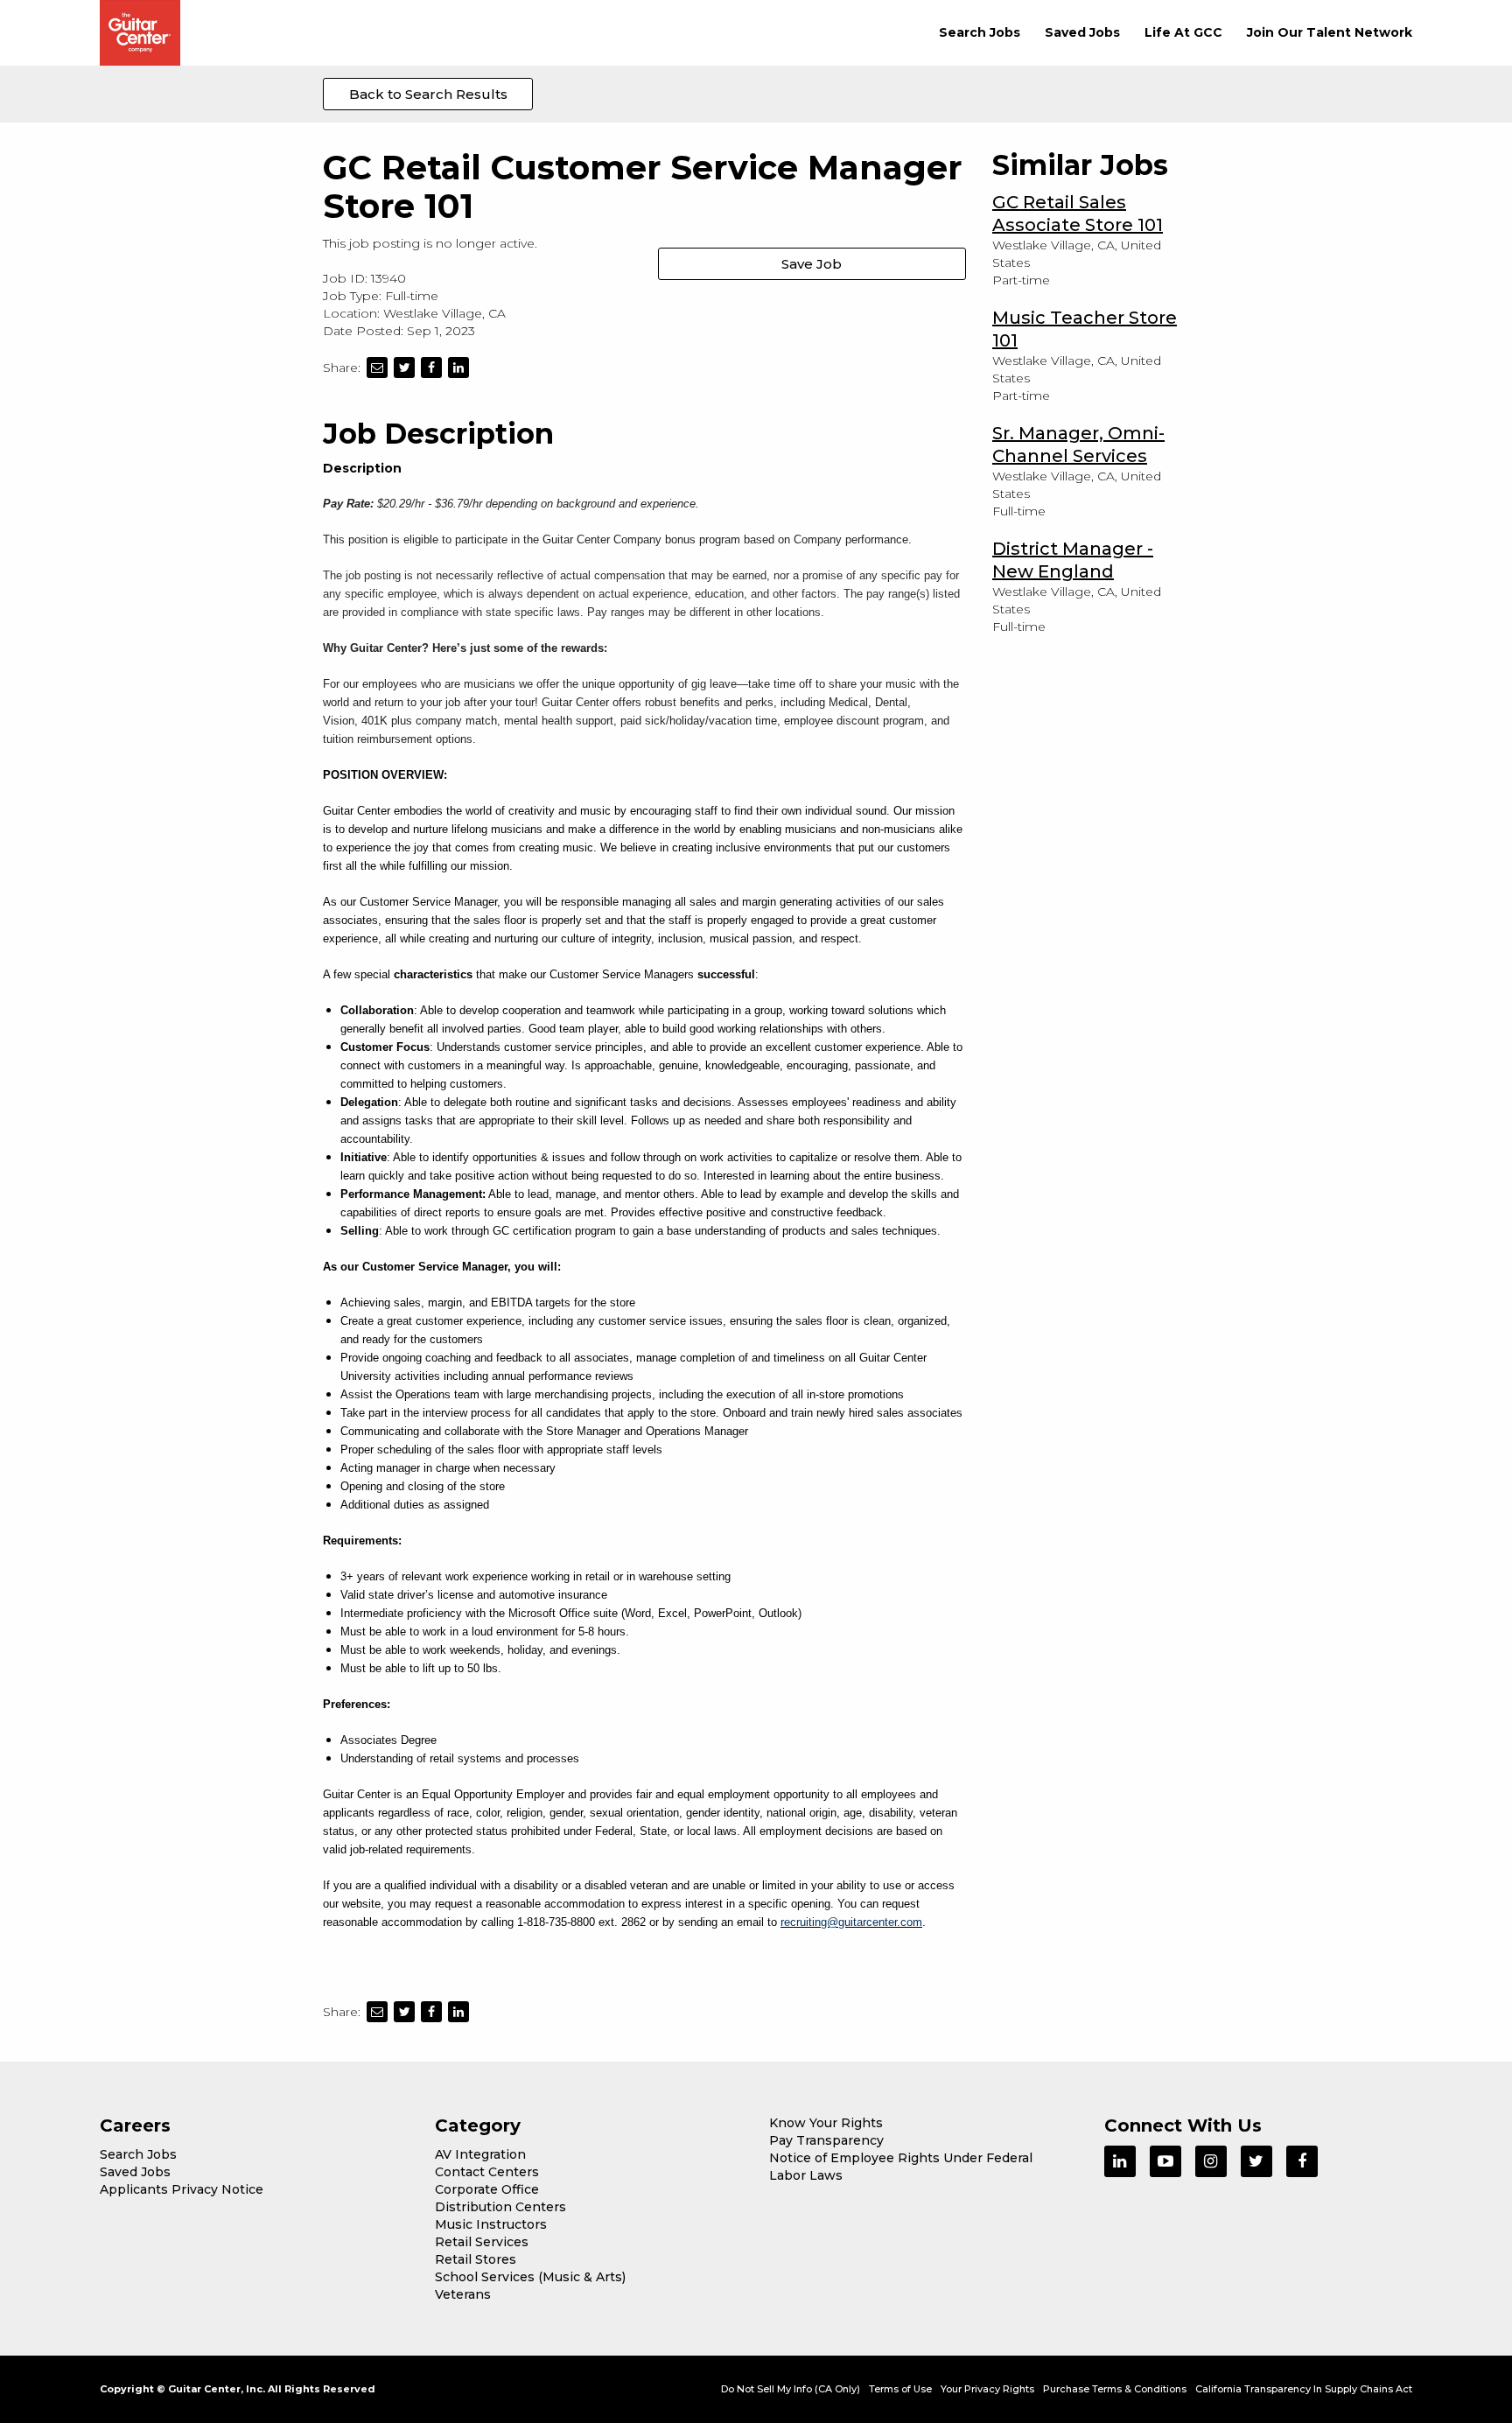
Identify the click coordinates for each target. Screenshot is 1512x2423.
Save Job (812, 264)
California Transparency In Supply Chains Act (1304, 2389)
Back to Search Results (428, 94)
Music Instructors (491, 2224)
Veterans (463, 2294)
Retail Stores (476, 2259)
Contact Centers (487, 2172)
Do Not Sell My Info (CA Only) (791, 2389)
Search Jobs (980, 32)
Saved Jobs (1082, 32)
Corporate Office (487, 2189)
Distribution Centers (500, 2207)
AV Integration (480, 2154)
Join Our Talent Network (1330, 32)
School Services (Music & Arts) (530, 2277)
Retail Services (482, 2242)
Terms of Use (900, 2389)
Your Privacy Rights (987, 2389)
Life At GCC (1183, 32)
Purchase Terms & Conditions (1115, 2389)
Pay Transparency (826, 2140)
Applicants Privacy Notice (182, 2189)
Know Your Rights (826, 2123)
